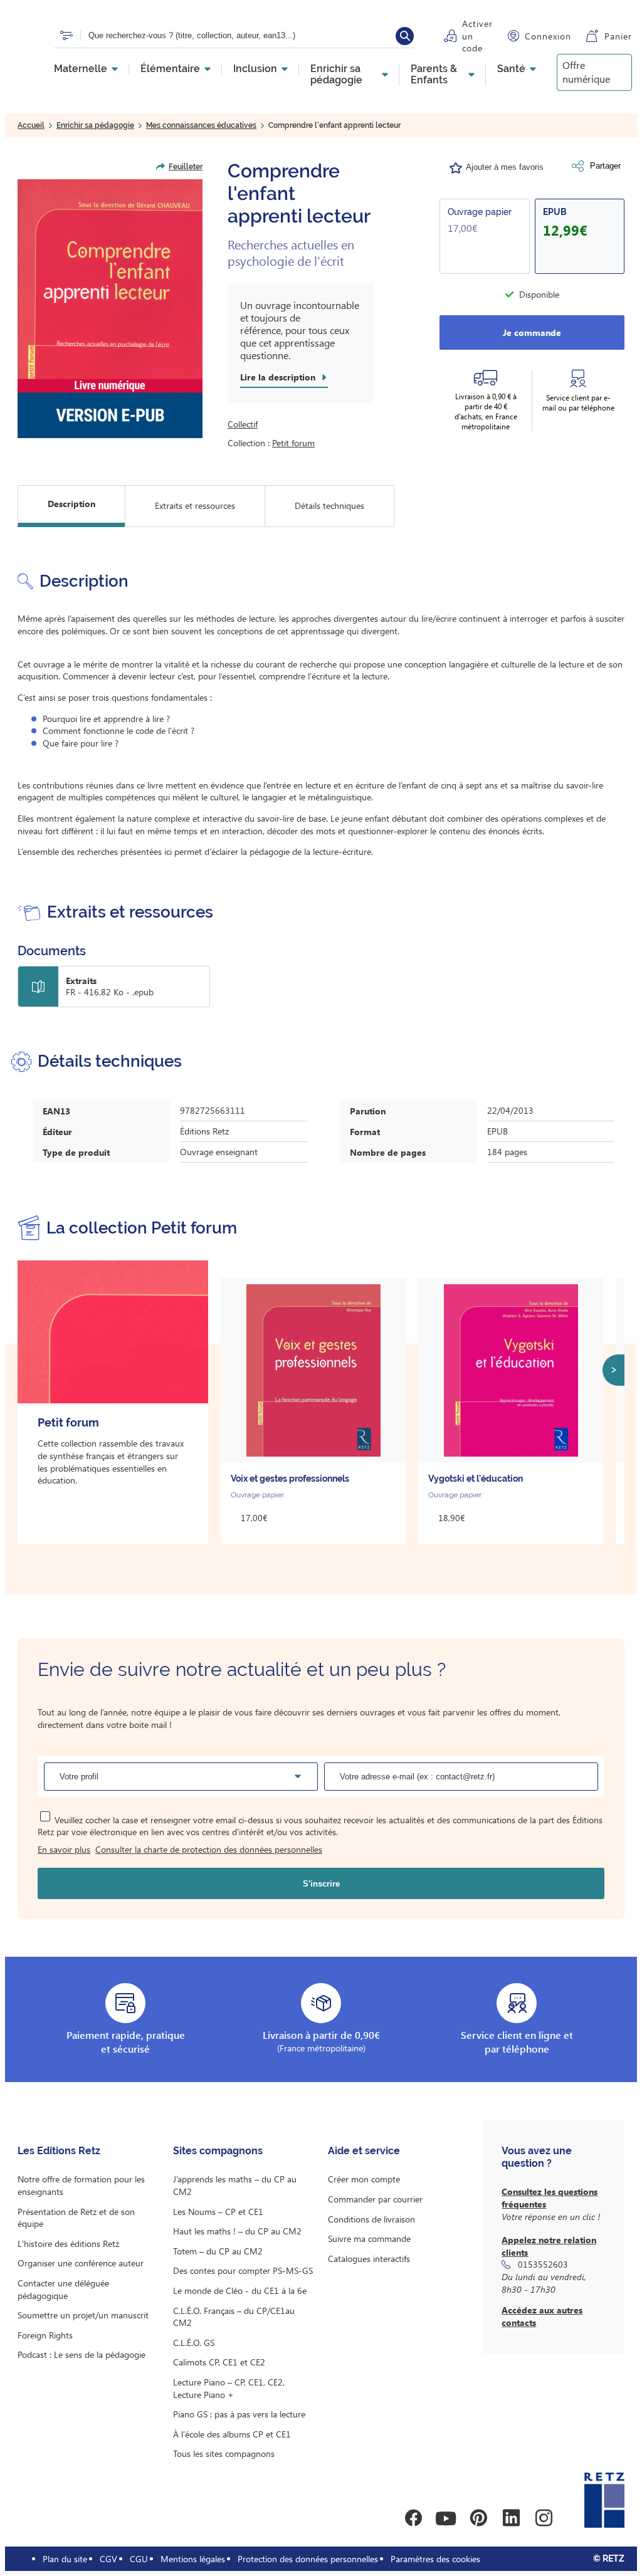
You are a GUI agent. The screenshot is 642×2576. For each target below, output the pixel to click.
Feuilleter (186, 167)
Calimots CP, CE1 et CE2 (219, 2362)
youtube (446, 2518)
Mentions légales (193, 2559)
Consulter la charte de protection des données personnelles (209, 1849)
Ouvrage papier (480, 212)
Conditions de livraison (371, 2219)
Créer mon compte (364, 2179)
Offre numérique (586, 72)
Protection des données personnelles (308, 2559)
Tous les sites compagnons (224, 2453)
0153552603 (543, 2264)
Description (71, 504)
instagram (544, 2518)
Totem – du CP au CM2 (218, 2251)
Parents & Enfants (434, 75)
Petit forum (293, 443)
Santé (511, 69)
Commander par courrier (375, 2199)
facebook (413, 2518)
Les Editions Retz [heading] (59, 2151)
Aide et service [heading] (364, 2151)
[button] (110, 309)
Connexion (548, 36)
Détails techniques (329, 505)
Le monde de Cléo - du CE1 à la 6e (240, 2291)
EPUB (555, 212)
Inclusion (255, 69)
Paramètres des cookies (435, 2559)
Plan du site (65, 2559)
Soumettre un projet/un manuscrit (83, 2315)
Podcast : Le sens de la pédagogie (82, 2354)
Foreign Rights (45, 2335)
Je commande (532, 332)
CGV (108, 2559)
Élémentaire (170, 69)
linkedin (511, 2518)
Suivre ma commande (369, 2238)
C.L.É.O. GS (194, 2343)
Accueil (31, 125)
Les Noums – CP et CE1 (218, 2212)
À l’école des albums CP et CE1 (232, 2434)
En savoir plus (64, 1849)
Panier (618, 36)
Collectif (243, 424)
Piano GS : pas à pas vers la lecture (239, 2414)
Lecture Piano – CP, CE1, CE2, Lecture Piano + (229, 2388)
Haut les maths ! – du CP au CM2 (237, 2231)
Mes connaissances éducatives (201, 125)
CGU (139, 2559)
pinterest (478, 2518)
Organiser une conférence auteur (81, 2263)
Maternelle (81, 69)
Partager (605, 166)
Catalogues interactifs (369, 2259)
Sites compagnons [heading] (218, 2151)
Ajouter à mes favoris (505, 167)
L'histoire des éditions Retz (68, 2244)
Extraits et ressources (195, 505)
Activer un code (477, 36)
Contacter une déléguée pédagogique (63, 2289)
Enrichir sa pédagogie (336, 75)
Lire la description (278, 377)
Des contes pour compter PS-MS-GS (243, 2270)
